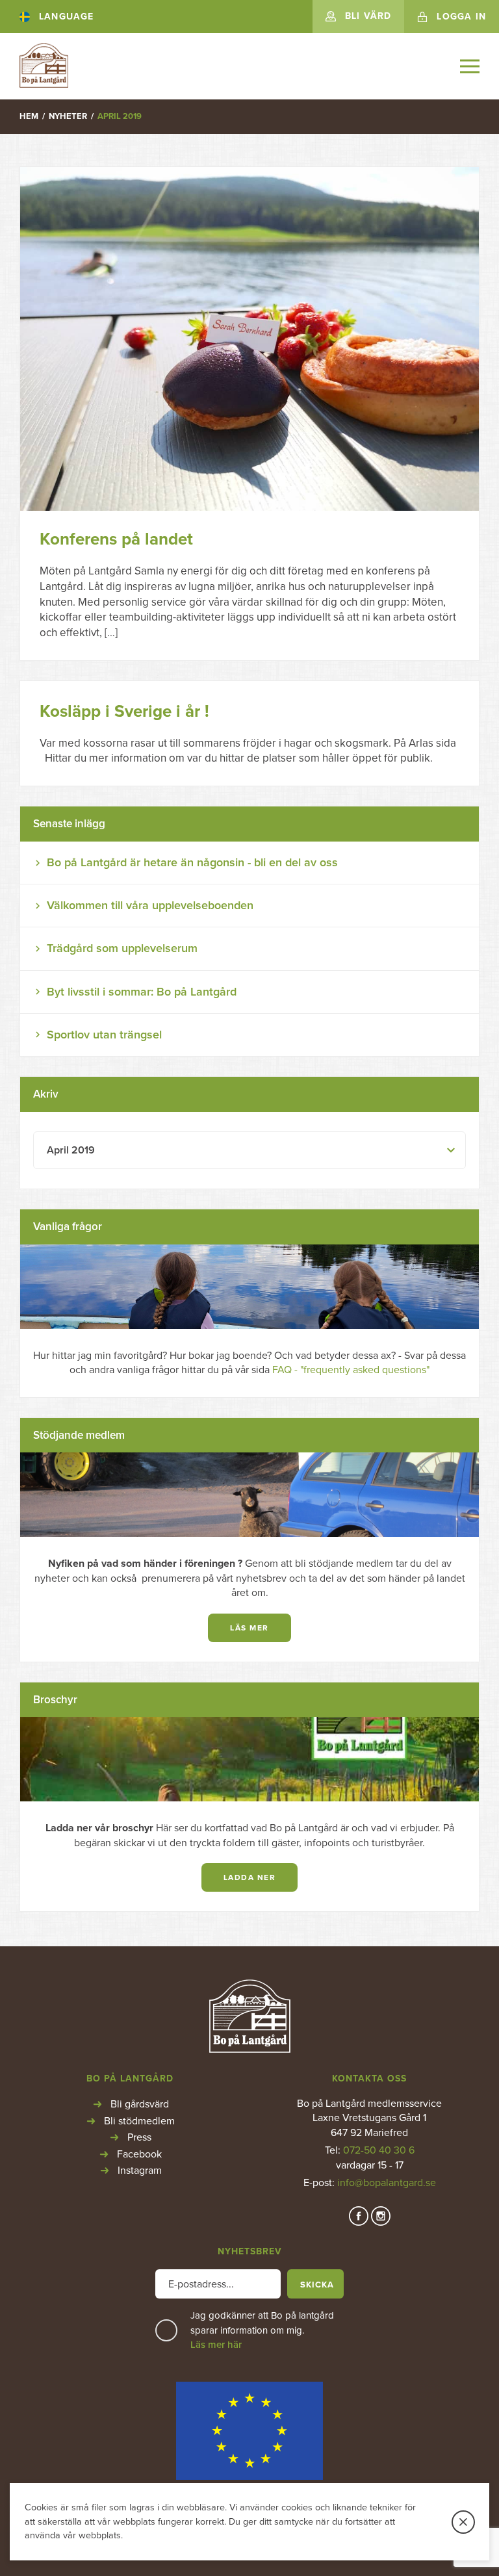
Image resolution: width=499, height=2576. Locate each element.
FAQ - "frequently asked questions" (351, 1370)
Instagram (140, 2170)
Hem (29, 116)
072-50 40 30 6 (379, 2150)
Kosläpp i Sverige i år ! (124, 711)
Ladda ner (250, 1877)
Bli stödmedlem (139, 2121)
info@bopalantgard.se (387, 2183)
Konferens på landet (116, 539)
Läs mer (249, 1628)
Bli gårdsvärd (140, 2104)
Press (139, 2137)
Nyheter (68, 116)
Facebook (139, 2154)
